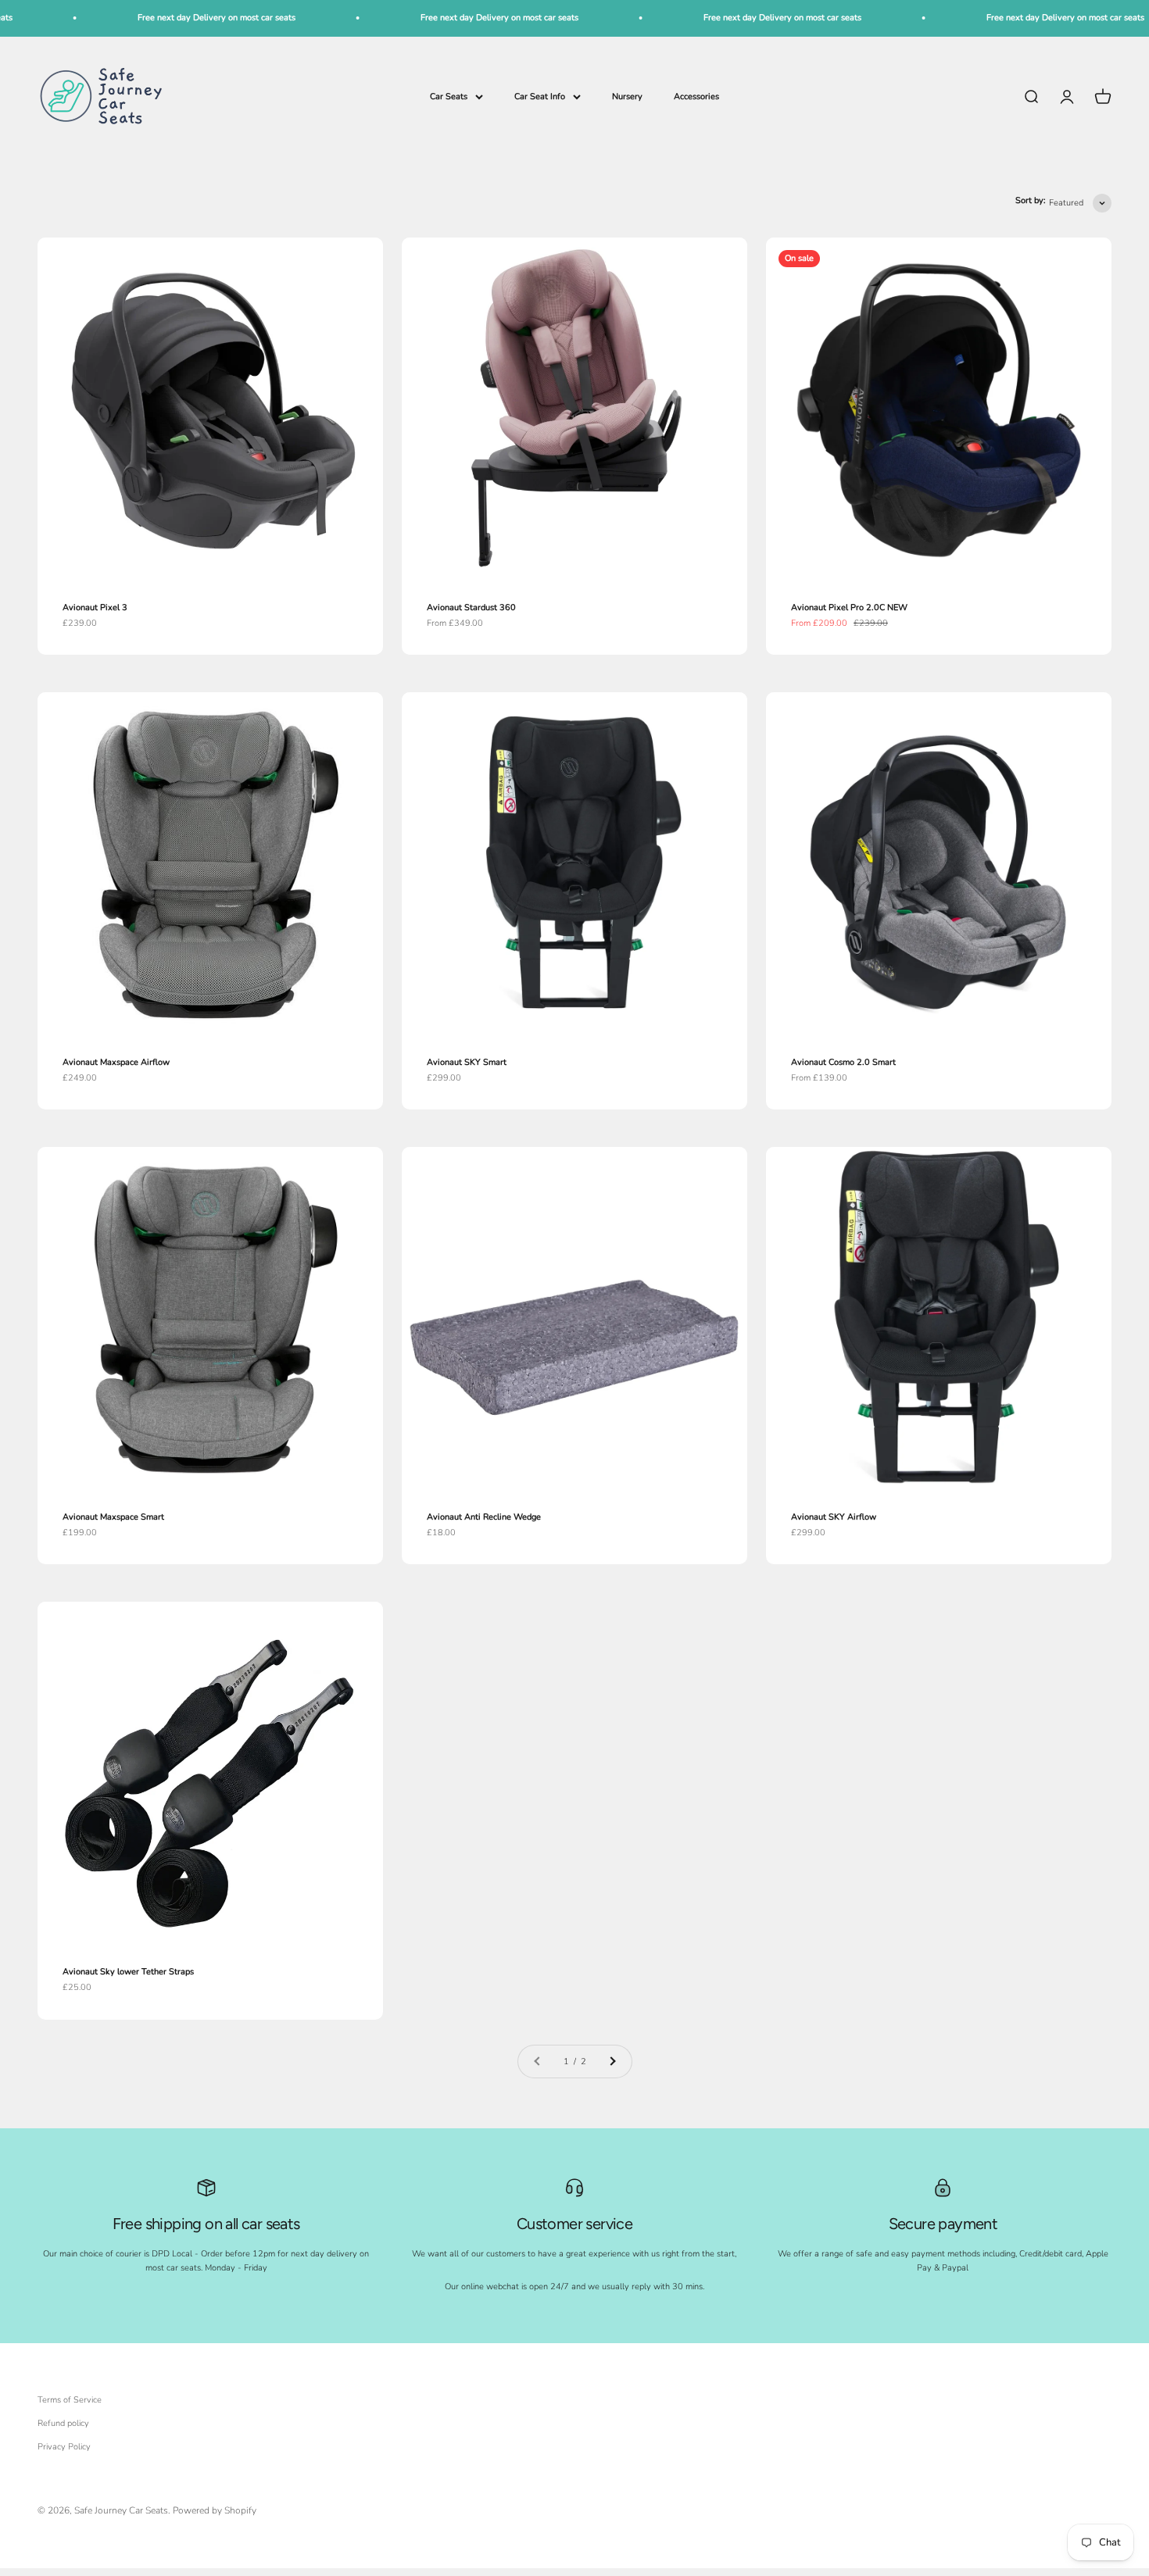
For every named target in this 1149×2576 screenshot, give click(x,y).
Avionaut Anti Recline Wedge (484, 1517)
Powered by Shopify (215, 2510)
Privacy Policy (64, 2447)
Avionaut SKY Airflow (834, 1517)
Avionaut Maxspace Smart (113, 1517)
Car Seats (449, 96)
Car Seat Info (540, 96)
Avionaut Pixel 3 (95, 607)
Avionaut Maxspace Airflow (116, 1062)
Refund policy (63, 2423)
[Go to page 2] (612, 2062)
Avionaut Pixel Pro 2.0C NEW (849, 607)
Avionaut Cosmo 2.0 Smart (843, 1062)
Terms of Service (70, 2400)
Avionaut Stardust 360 (471, 607)
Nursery (627, 96)
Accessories (696, 96)
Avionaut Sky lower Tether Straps (128, 1972)
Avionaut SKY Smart (467, 1062)
